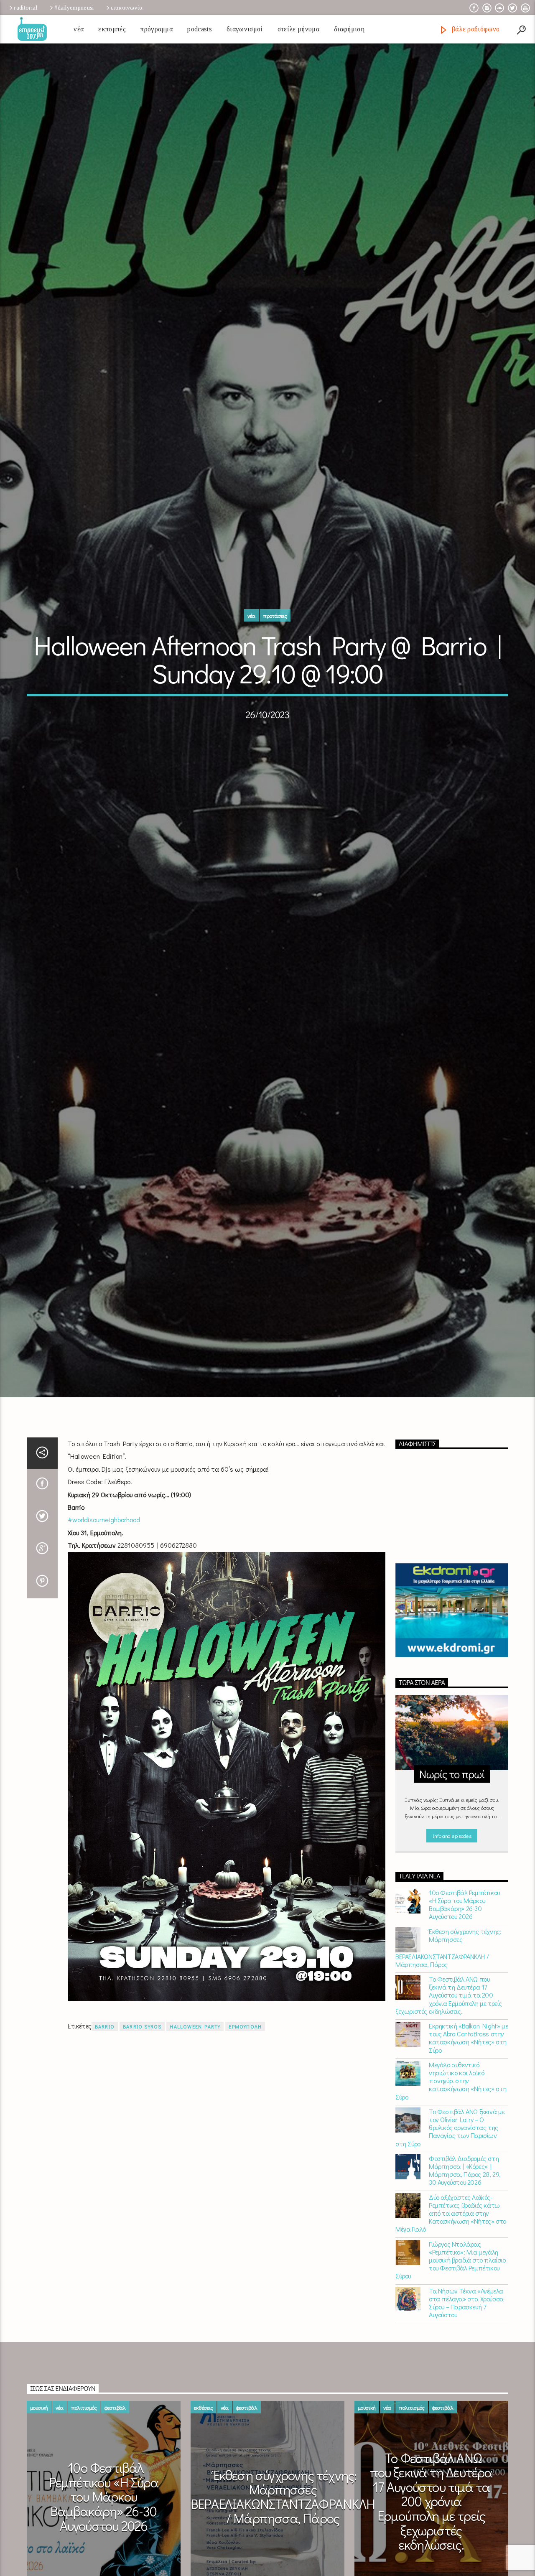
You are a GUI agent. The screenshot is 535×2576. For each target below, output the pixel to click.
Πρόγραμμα (157, 29)
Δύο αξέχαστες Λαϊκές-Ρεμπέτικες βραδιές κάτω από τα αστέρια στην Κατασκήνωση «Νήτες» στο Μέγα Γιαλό (451, 2294)
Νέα (79, 29)
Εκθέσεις (204, 2488)
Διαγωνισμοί (245, 29)
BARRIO (105, 2108)
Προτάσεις (275, 653)
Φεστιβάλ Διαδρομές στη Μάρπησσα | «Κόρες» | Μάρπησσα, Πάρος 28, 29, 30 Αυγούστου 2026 (465, 2251)
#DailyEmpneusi (74, 8)
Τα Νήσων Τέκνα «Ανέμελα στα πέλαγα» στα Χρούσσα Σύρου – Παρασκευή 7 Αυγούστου (466, 2384)
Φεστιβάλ (115, 2488)
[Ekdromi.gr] (452, 1692)
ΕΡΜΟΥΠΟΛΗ (245, 2108)
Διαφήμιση (349, 29)
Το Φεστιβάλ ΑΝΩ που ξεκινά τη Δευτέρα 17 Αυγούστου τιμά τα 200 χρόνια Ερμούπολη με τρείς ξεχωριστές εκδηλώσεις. (449, 2076)
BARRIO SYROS (142, 2108)
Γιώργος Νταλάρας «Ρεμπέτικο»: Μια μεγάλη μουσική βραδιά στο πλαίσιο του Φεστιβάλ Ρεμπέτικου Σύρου (451, 2341)
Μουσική (39, 2488)
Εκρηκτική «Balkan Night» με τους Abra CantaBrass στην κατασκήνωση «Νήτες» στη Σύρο (468, 2119)
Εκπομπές (112, 29)
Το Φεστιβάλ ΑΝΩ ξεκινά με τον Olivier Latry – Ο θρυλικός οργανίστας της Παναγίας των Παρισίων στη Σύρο (450, 2209)
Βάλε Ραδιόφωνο (475, 29)
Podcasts (200, 29)
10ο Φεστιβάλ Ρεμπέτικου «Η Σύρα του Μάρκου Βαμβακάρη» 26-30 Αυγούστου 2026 (464, 1986)
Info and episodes (452, 1917)
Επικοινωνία (127, 8)
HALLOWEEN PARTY (195, 2108)
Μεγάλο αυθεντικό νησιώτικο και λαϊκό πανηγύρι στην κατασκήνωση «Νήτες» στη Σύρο (451, 2162)
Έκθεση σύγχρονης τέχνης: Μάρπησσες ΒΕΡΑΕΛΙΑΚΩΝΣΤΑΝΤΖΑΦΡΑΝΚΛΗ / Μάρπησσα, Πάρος (448, 2029)
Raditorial (25, 8)
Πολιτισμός (84, 2488)
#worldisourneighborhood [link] (104, 1601)
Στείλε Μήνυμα (298, 29)
